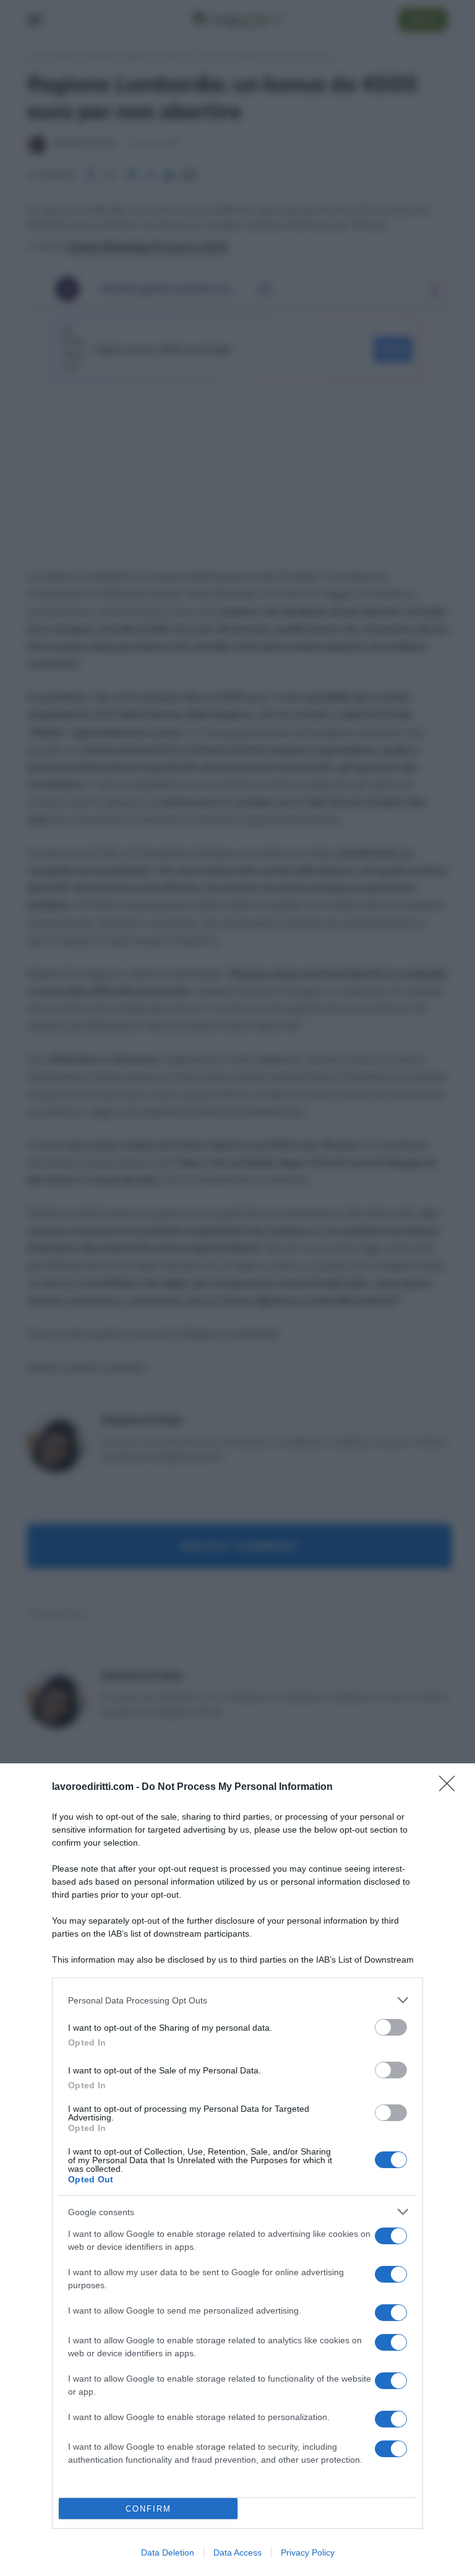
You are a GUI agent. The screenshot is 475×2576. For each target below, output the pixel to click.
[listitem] (237, 2000)
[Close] (451, 1787)
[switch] (391, 2027)
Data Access (237, 2552)
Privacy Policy (308, 2552)
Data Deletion (168, 2552)
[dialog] (237, 2170)
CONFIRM (148, 2509)
